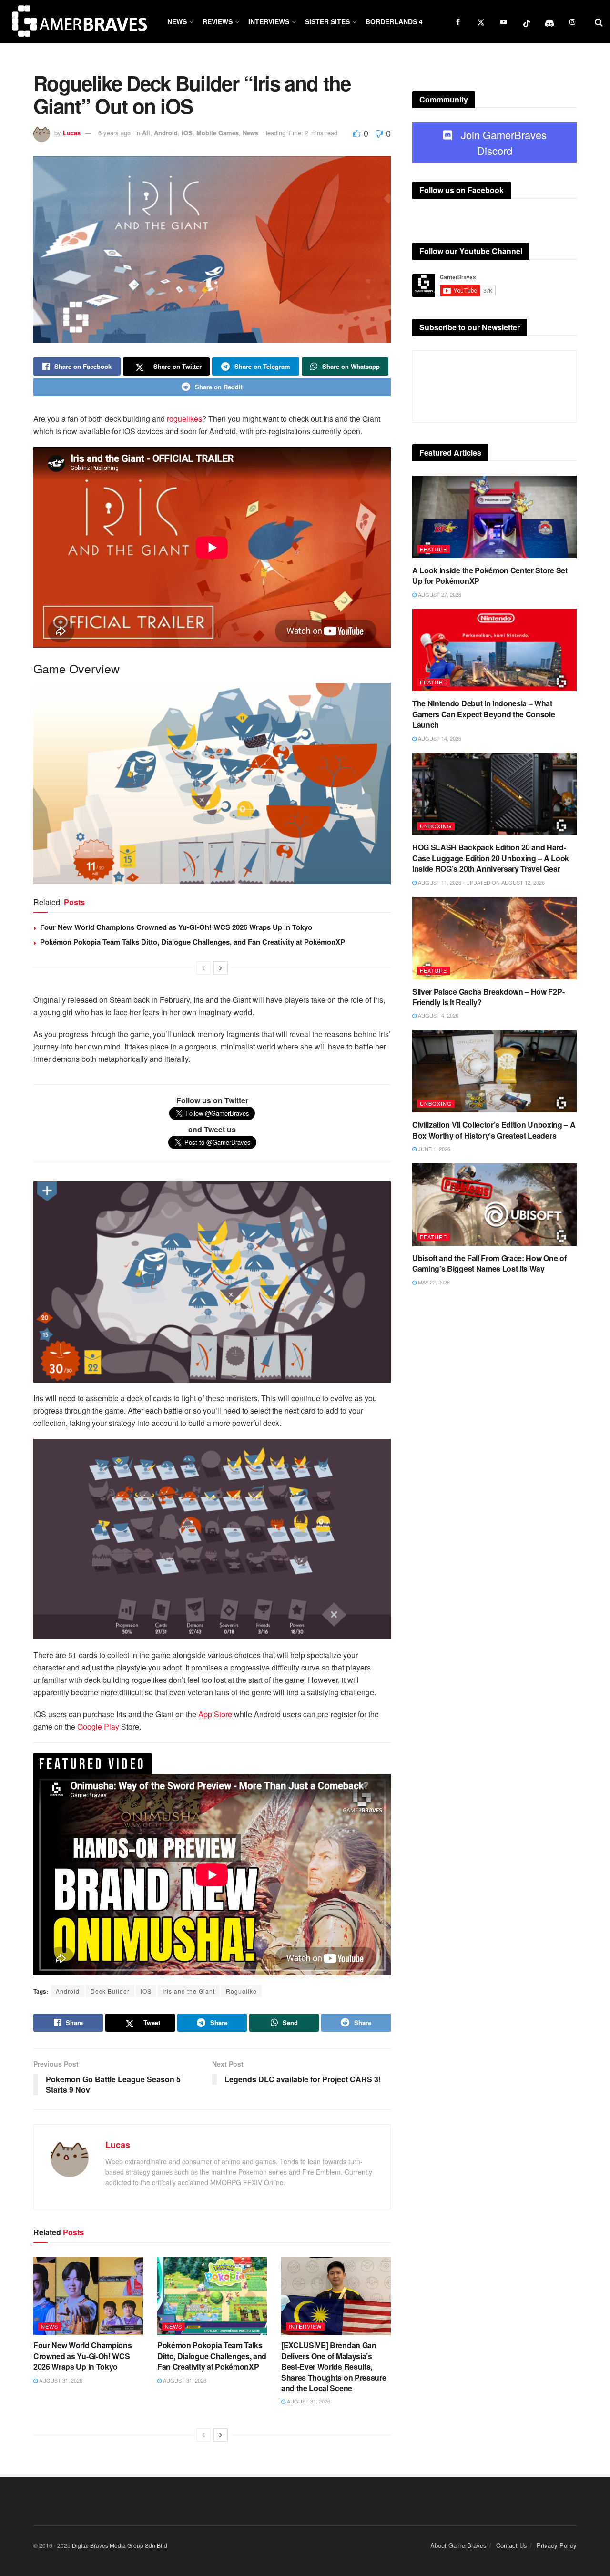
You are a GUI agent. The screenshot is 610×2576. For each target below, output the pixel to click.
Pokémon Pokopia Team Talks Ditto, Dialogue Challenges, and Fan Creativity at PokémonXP (193, 942)
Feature (433, 549)
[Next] (221, 968)
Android (166, 133)
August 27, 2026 (439, 594)
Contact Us (512, 2545)
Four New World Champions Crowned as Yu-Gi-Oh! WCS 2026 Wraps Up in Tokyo (176, 927)
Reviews (218, 21)
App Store (215, 1714)
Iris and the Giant (189, 1991)
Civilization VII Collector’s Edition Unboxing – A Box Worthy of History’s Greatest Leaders (494, 1130)
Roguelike (241, 1991)
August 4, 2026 (437, 1015)
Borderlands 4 (394, 21)
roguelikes (184, 419)
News (177, 21)
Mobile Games (218, 133)
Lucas (72, 133)
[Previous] (203, 968)
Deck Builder (110, 1991)
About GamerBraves (458, 2545)
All (146, 133)
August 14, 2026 (439, 738)
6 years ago (114, 133)
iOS (187, 133)
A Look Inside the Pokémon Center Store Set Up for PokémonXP (490, 575)
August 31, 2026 (60, 2380)
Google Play (98, 1726)
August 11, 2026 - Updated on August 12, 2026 (481, 882)
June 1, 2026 (433, 1149)
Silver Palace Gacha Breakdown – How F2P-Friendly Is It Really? (488, 997)
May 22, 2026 (433, 1282)
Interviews (269, 21)
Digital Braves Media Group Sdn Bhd (120, 2545)
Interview (305, 2326)
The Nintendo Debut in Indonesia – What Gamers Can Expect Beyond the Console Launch (483, 714)
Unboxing (436, 826)
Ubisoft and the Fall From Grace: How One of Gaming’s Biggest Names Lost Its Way (489, 1263)
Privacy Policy (557, 2545)
